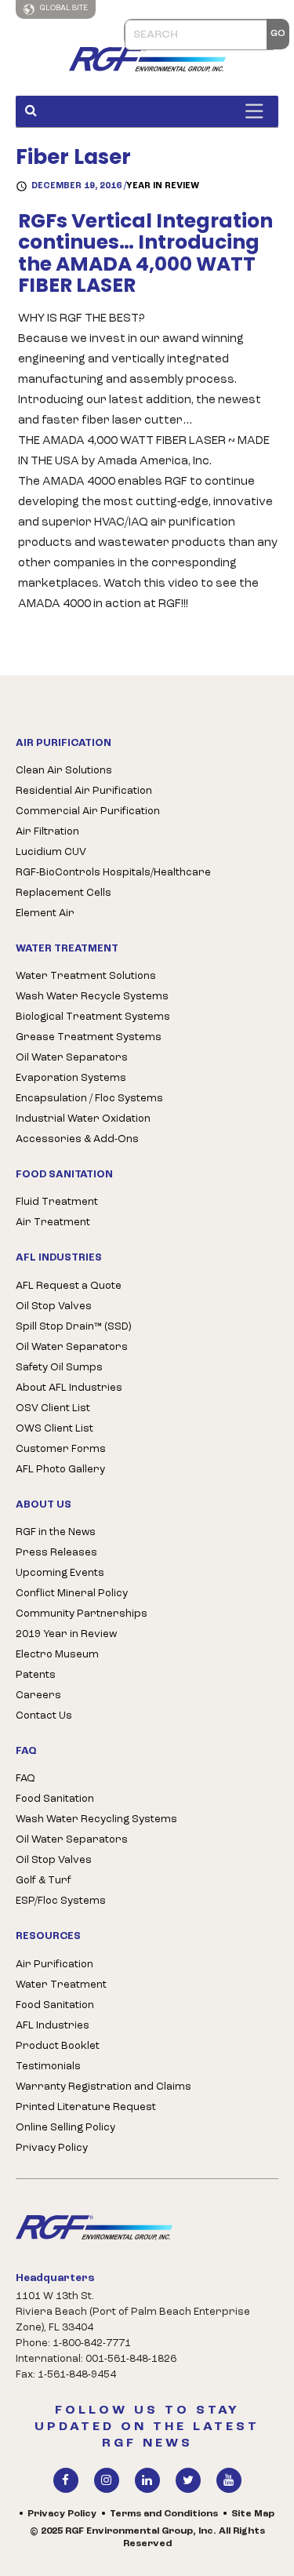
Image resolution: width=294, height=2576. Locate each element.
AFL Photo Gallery (60, 1470)
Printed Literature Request (86, 2107)
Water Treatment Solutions (86, 976)
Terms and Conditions (164, 2514)
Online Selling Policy (65, 2128)
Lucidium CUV (51, 852)
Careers (38, 1696)
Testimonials (48, 2067)
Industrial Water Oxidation (83, 1119)
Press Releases (56, 1553)
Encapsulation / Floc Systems (89, 1099)
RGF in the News (56, 1532)
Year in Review (163, 186)
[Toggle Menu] (258, 111)
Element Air (45, 913)
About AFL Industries (69, 1388)
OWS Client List (54, 1429)
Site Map (253, 2514)
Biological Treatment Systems (93, 1017)
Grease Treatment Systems (89, 1037)
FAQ (25, 1779)
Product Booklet (58, 2046)
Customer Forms (61, 1449)
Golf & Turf (44, 1881)
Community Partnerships (82, 1614)
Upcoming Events (60, 1573)
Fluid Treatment (57, 1202)
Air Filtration (47, 832)
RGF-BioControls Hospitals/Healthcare (113, 873)
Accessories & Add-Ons (77, 1139)
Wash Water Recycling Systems (96, 1819)
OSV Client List (53, 1408)
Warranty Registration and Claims (103, 2087)
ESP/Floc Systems (61, 1901)
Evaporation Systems (71, 1078)
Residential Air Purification (84, 791)
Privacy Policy (52, 2148)
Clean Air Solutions (64, 771)
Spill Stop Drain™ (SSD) (73, 1327)
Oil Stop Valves (54, 1306)
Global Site (63, 8)
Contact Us (44, 1716)
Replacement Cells (64, 893)
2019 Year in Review (66, 1634)
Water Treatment (61, 1985)
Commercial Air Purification (88, 811)
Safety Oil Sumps (59, 1368)
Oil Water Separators (72, 1058)
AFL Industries (53, 2026)
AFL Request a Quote (69, 1286)
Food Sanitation (55, 1799)
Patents (36, 1675)
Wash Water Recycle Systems (92, 997)
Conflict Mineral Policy (72, 1594)
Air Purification (54, 1965)
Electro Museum (57, 1655)
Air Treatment (53, 1223)
